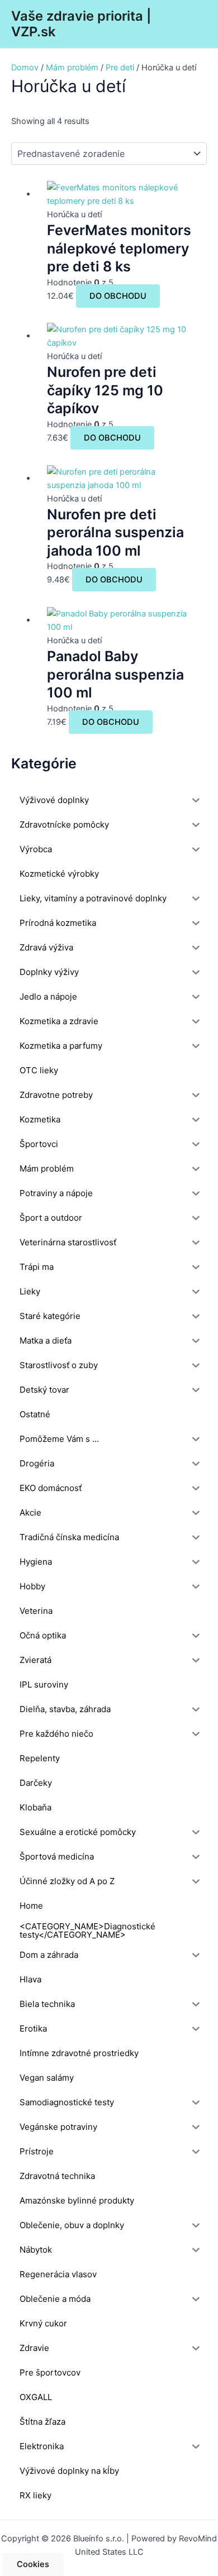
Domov (25, 68)
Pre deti (120, 68)
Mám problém (72, 68)
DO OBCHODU (118, 296)
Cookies (33, 2564)
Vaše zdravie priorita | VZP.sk (81, 24)
